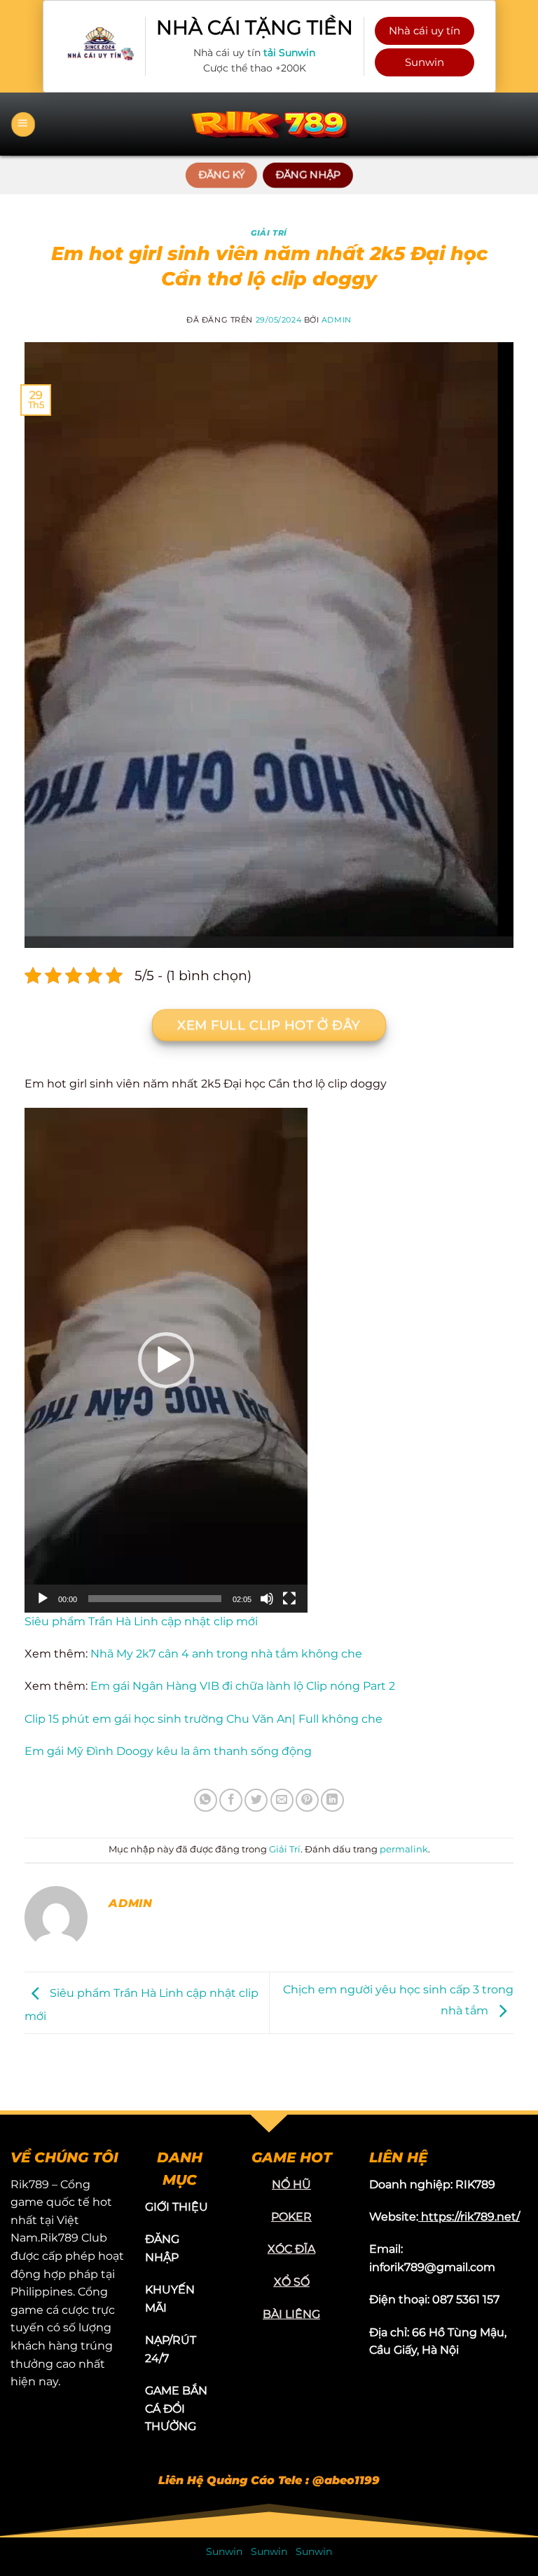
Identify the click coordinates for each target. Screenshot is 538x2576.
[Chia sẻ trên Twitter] (256, 1800)
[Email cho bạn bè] (282, 1800)
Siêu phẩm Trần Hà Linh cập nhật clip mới (141, 1621)
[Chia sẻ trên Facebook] (231, 1800)
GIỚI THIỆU (177, 2207)
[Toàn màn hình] (289, 1599)
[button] (166, 1360)
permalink (404, 1849)
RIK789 (475, 2184)
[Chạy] (43, 1599)
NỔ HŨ (291, 2184)
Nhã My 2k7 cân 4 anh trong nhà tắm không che (225, 1654)
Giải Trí (269, 233)
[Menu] (23, 124)
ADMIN (337, 320)
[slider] (155, 1599)
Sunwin (425, 62)
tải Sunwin (289, 53)
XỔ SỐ (292, 2282)
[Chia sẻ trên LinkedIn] (332, 1800)
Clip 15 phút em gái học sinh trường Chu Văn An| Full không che (204, 1719)
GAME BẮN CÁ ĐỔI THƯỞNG (176, 2408)
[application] (166, 1360)
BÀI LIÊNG (291, 2314)
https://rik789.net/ (470, 2217)
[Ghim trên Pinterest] (307, 1800)
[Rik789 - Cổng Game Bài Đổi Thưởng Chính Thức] (269, 124)
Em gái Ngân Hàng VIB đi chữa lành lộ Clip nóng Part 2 (241, 1686)
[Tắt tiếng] (267, 1599)
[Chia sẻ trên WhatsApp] (206, 1800)
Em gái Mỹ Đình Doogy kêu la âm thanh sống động (168, 1751)
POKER (291, 2217)
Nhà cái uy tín (425, 30)
